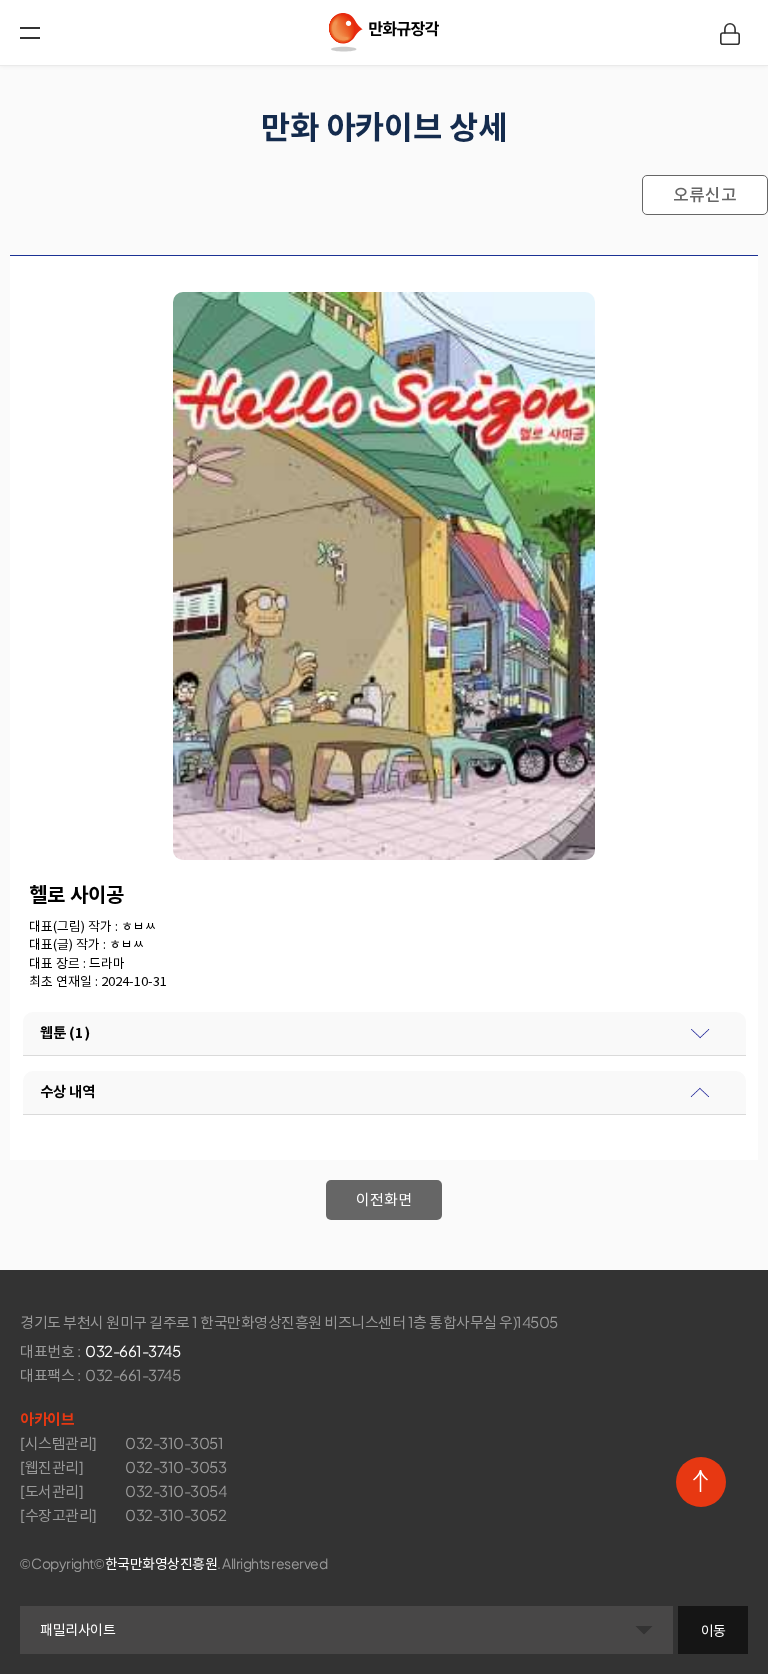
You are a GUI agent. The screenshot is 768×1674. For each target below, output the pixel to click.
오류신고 (705, 195)
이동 (713, 1630)
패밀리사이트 (77, 1629)
